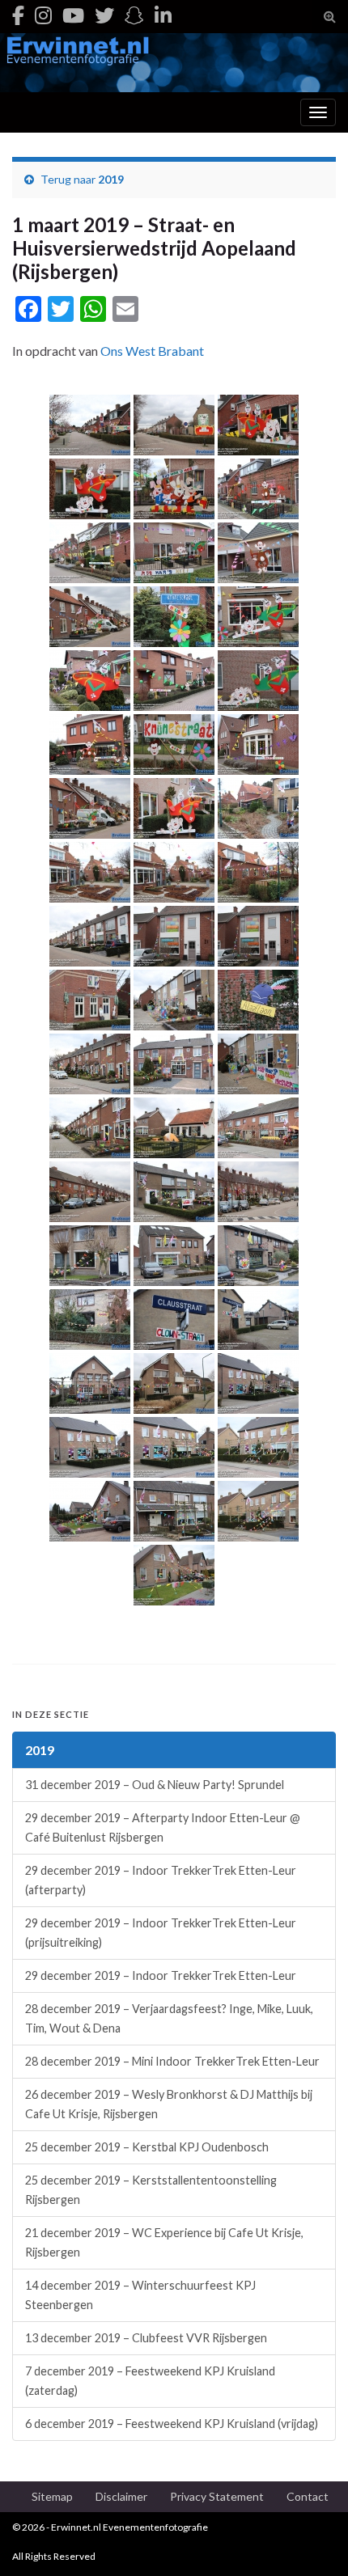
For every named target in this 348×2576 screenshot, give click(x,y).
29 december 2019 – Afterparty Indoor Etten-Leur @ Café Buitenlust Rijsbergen (163, 1827)
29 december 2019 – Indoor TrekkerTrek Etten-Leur (161, 1975)
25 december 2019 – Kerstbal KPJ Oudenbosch (147, 2147)
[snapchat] (134, 15)
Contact (308, 2496)
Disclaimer (121, 2496)
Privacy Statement (217, 2496)
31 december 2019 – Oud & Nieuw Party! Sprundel (155, 1785)
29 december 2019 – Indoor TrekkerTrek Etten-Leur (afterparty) (161, 1880)
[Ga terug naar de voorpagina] (174, 63)
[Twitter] (104, 15)
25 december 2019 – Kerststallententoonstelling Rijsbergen (151, 2190)
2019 (111, 179)
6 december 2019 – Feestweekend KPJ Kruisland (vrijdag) (172, 2424)
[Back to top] (312, 2540)
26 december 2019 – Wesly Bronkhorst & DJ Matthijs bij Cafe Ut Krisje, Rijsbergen (169, 2104)
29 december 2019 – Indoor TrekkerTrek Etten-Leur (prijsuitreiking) (161, 1933)
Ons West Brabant (152, 351)
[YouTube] (73, 15)
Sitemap (52, 2496)
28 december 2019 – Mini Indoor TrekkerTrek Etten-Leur (172, 2061)
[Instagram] (43, 15)
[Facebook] (18, 15)
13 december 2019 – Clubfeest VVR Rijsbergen (146, 2338)
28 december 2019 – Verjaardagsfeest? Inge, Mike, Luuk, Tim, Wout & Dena (169, 2018)
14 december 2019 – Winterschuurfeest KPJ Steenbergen (140, 2295)
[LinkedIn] (163, 15)
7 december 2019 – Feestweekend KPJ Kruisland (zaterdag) (150, 2381)
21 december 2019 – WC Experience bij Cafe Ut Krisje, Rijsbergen (164, 2242)
